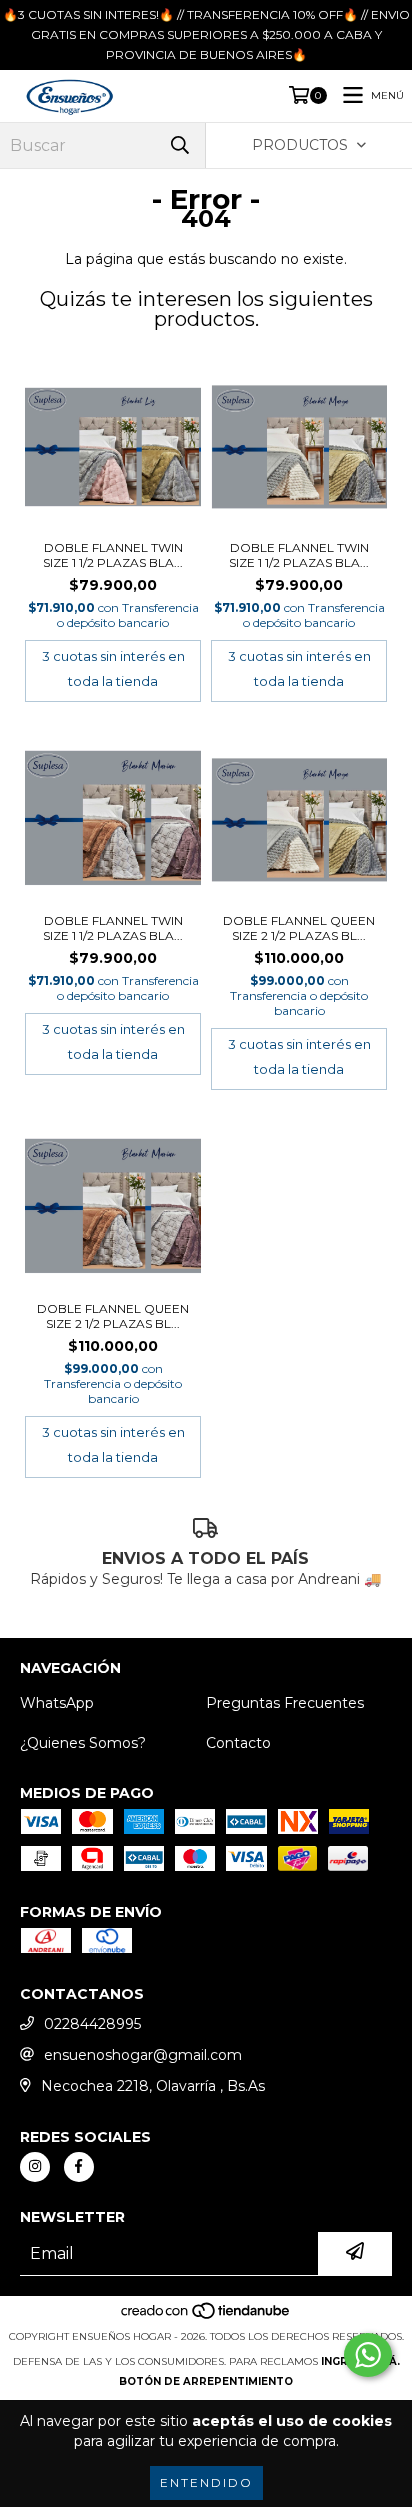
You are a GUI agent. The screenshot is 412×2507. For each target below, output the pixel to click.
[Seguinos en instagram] (35, 2167)
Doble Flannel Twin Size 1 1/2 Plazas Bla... (113, 555)
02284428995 (92, 2024)
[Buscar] (180, 145)
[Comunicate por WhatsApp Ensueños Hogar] (368, 2355)
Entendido (206, 2482)
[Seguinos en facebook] (79, 2167)
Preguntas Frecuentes (285, 1703)
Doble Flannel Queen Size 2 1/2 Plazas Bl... (299, 928)
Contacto (238, 1743)
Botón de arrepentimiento (206, 2381)
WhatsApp (57, 1703)
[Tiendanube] (206, 2316)
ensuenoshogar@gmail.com (143, 2055)
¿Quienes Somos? (83, 1743)
